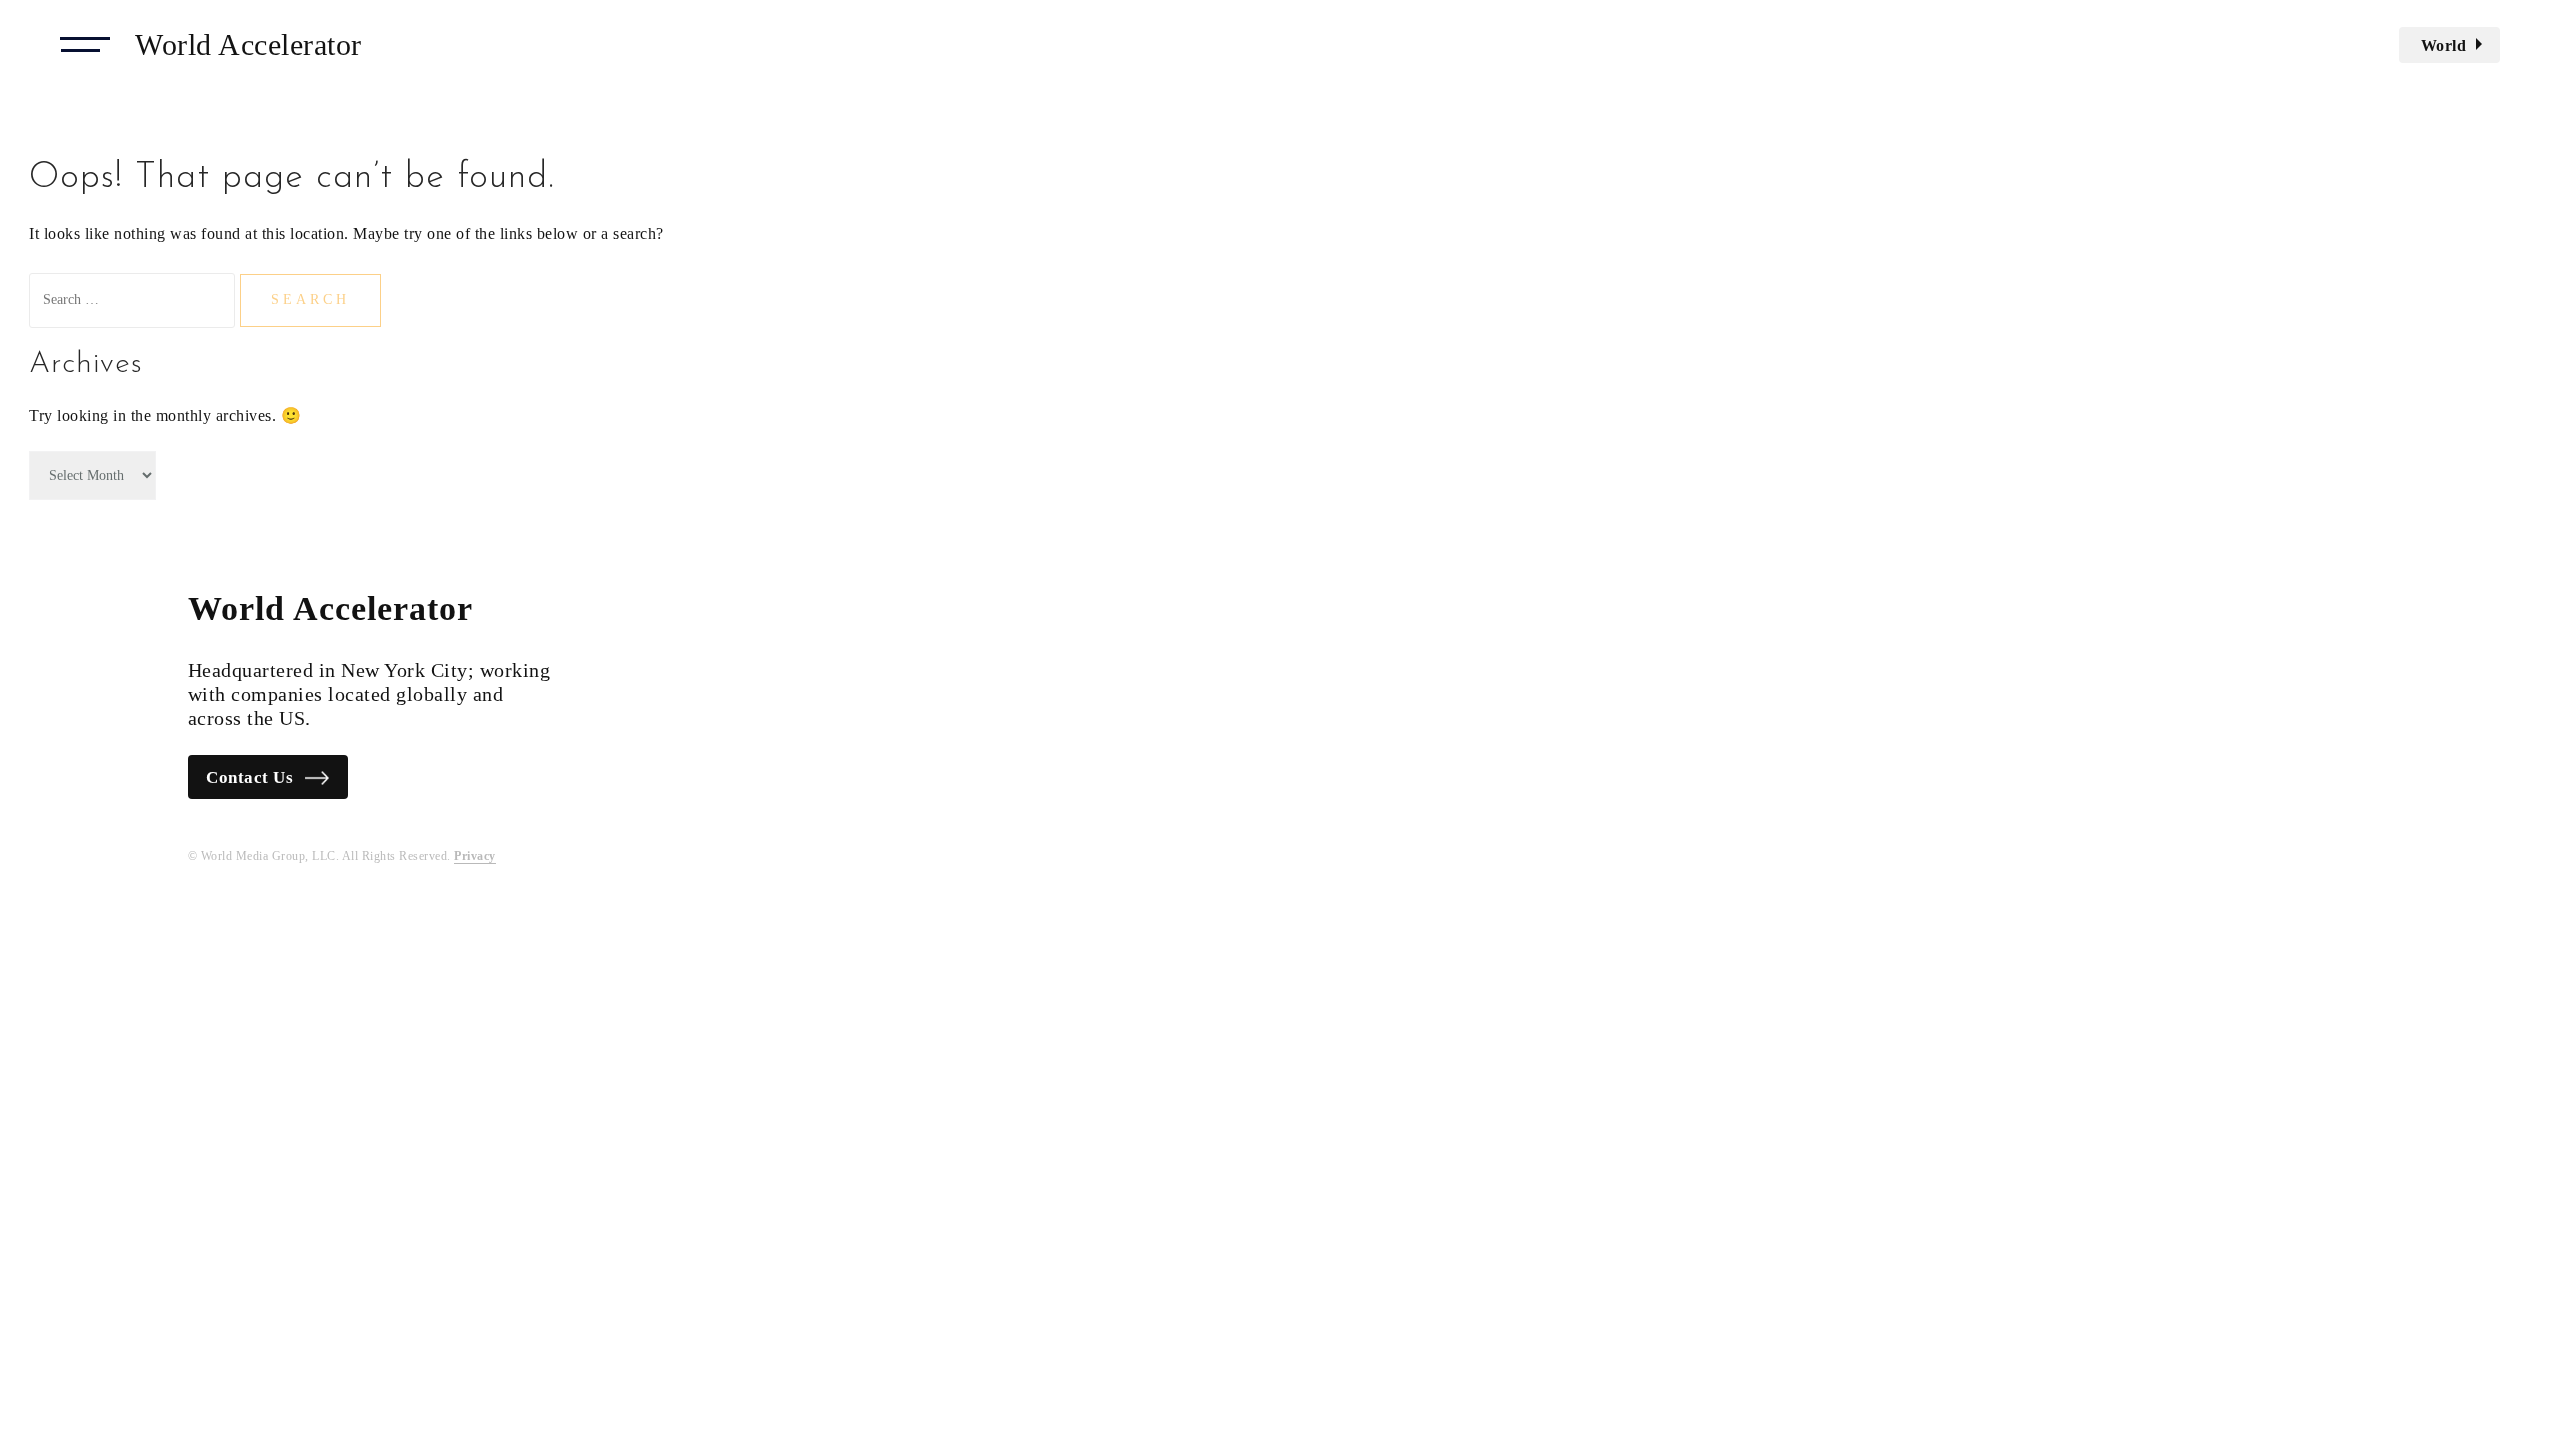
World (2444, 45)
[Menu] (85, 45)
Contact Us (249, 777)
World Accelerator (248, 44)
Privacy (475, 856)
